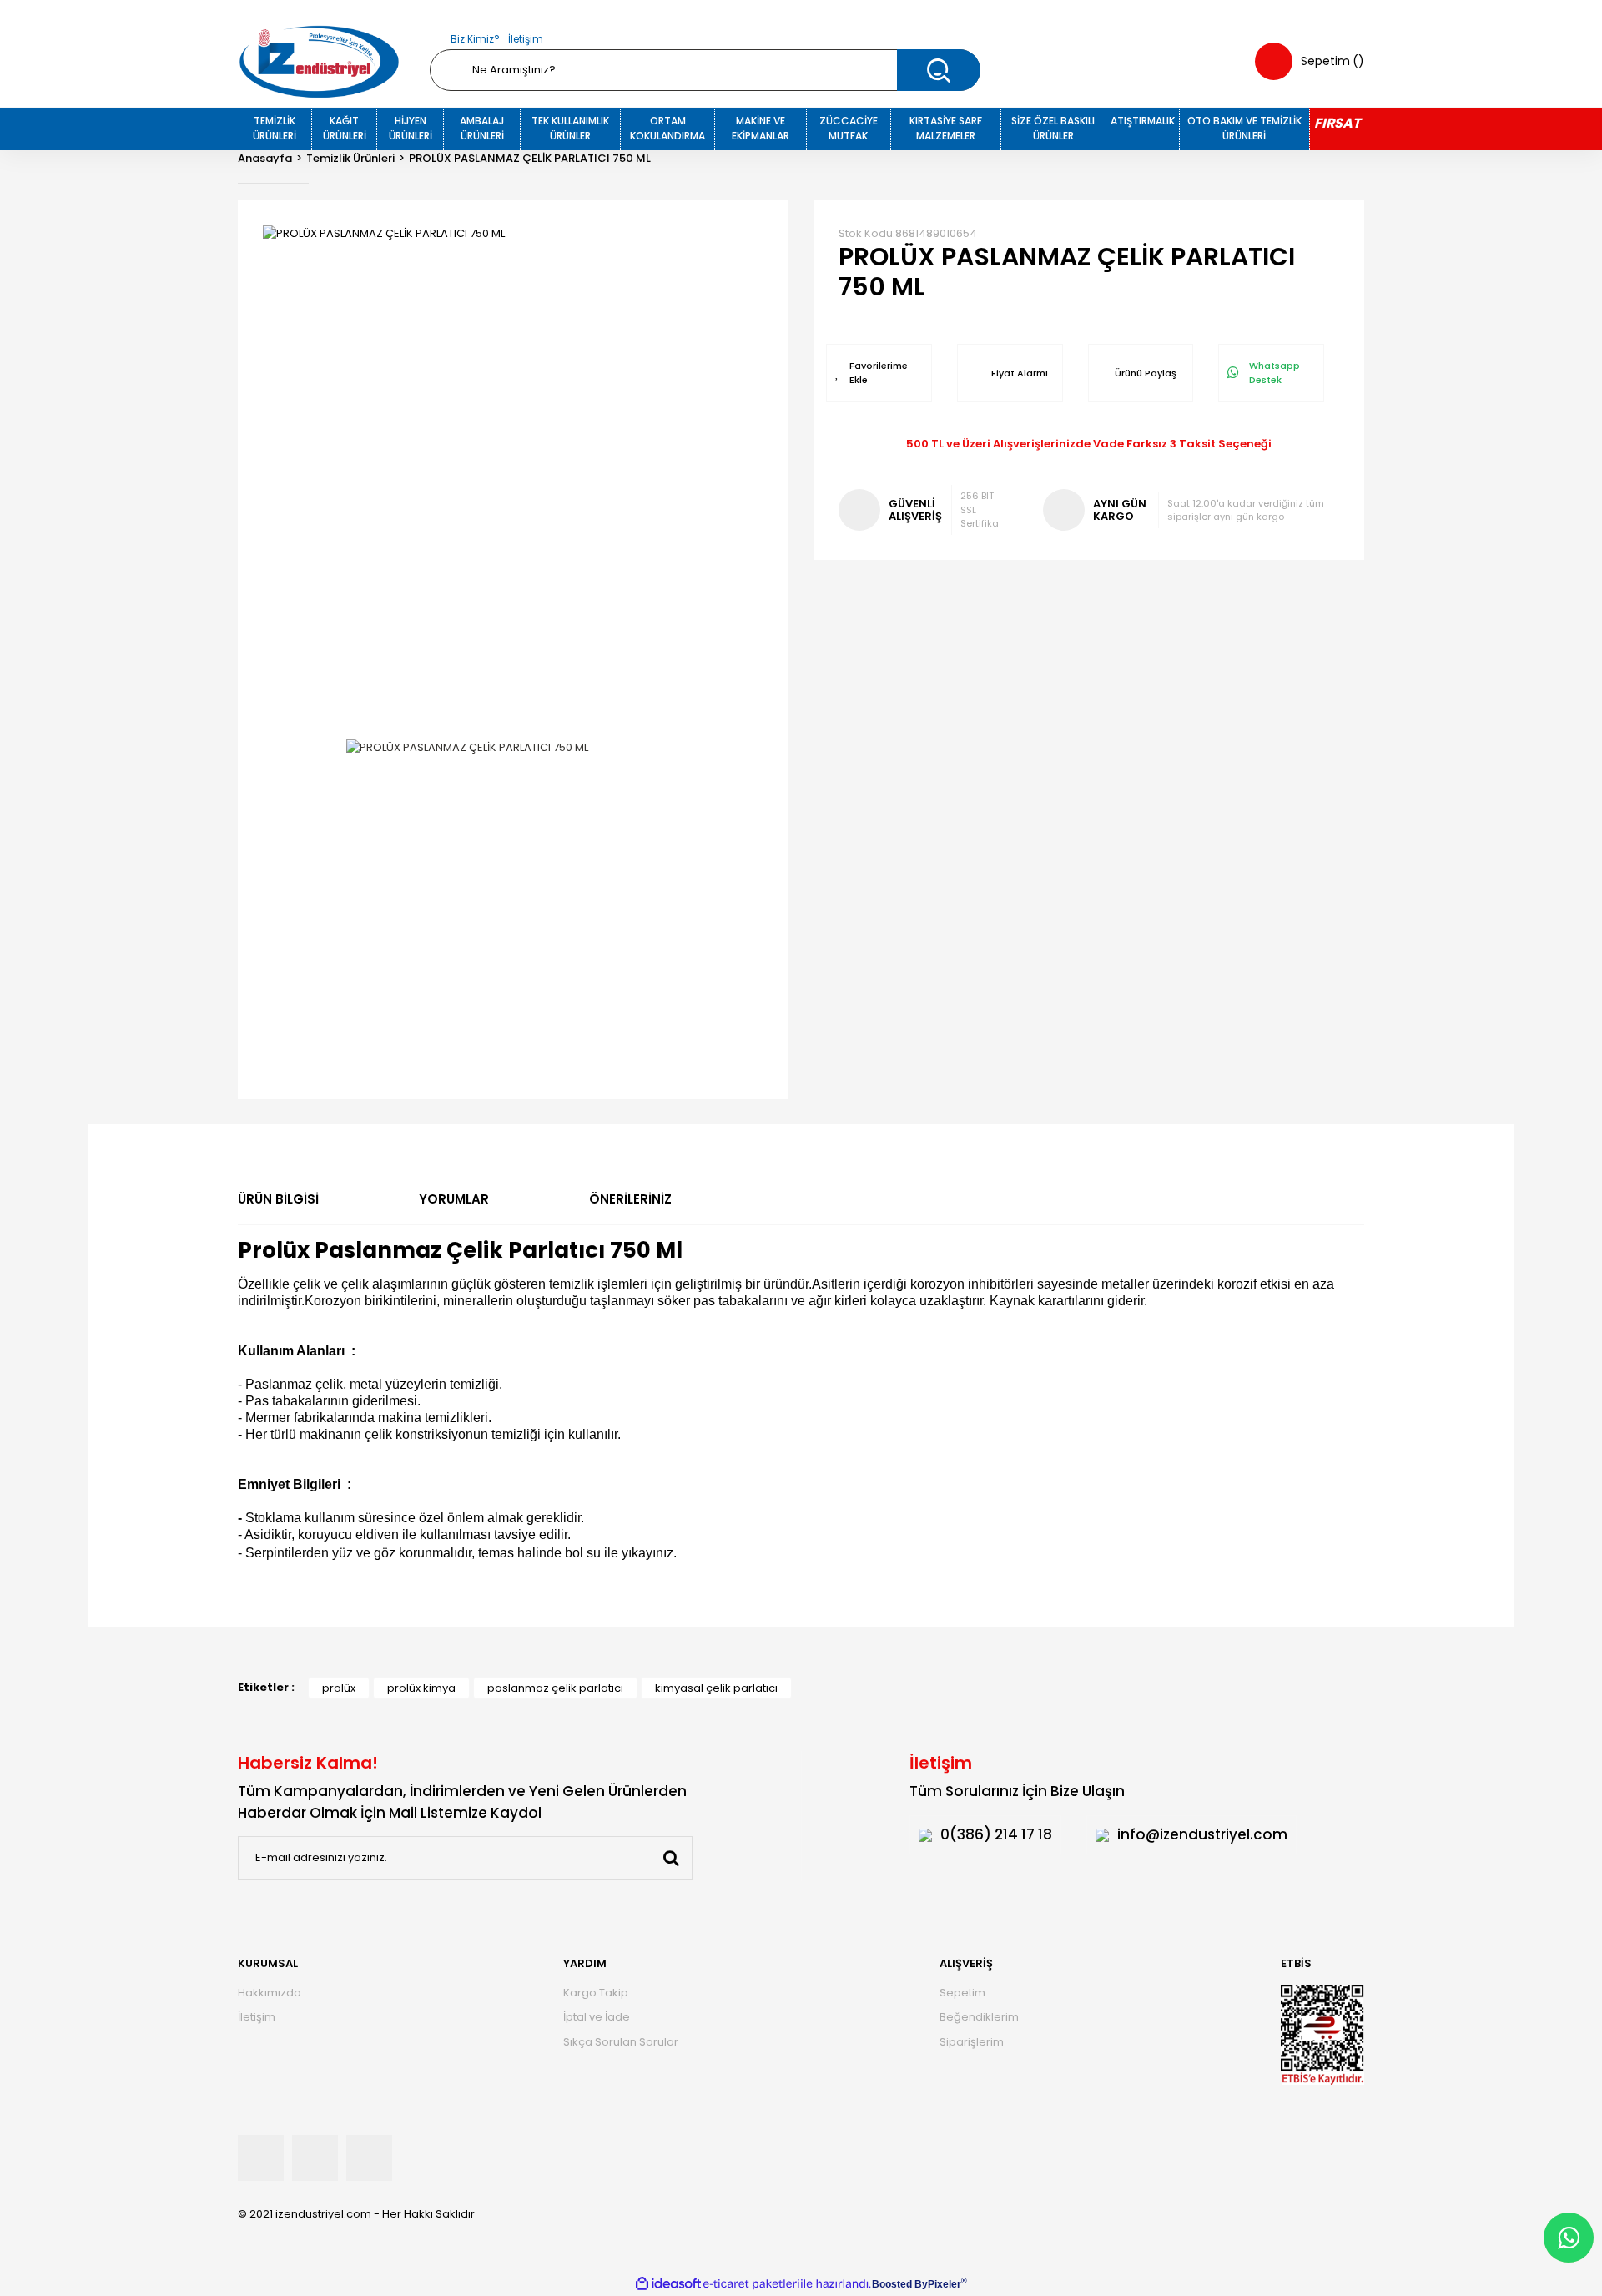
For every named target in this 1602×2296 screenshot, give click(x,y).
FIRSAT (1337, 123)
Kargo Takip (596, 1993)
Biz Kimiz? (475, 39)
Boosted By (900, 2284)
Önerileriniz (630, 1199)
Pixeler (945, 2284)
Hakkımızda (270, 1993)
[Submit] (671, 1858)
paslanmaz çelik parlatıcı (555, 1688)
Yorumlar (454, 1199)
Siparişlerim (972, 2042)
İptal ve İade (597, 2017)
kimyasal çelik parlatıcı (716, 1688)
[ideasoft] (668, 2284)
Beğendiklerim (979, 2017)
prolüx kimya (421, 1688)
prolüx (339, 1688)
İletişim (526, 39)
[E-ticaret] (751, 2284)
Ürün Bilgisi (278, 1199)
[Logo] (319, 62)
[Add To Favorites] (879, 373)
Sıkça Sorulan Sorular (621, 2042)
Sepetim (962, 1993)
